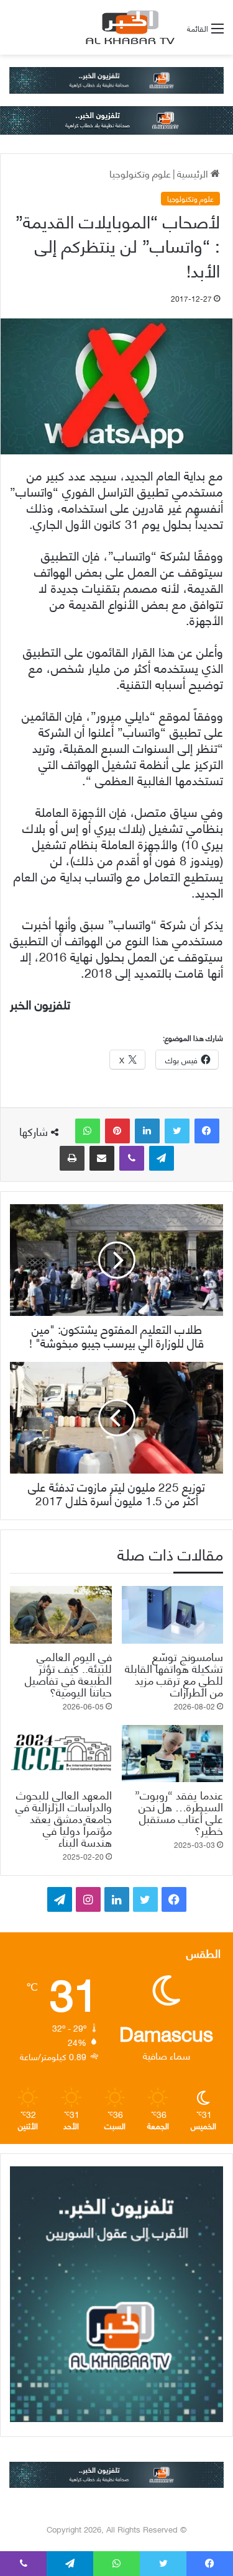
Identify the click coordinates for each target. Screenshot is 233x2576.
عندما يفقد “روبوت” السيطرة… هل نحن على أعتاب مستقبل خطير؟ (179, 1812)
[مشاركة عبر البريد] (102, 1158)
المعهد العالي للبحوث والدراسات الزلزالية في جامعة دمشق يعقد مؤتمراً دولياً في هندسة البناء (64, 1818)
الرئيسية (194, 173)
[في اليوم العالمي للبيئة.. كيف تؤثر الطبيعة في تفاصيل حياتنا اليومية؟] (61, 1615)
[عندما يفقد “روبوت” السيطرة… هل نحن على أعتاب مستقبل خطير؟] (173, 1754)
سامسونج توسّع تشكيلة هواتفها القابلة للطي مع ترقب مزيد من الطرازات (174, 1673)
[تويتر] (177, 1131)
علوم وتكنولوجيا (140, 173)
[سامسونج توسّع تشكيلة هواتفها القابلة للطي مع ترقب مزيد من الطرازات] (173, 1615)
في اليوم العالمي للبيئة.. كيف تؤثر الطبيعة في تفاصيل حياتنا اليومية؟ (68, 1673)
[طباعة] (72, 1158)
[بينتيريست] (117, 1131)
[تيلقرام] (162, 1158)
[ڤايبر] (132, 1158)
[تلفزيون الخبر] (128, 27)
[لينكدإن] (147, 1131)
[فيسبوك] (207, 1131)
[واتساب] (88, 1131)
